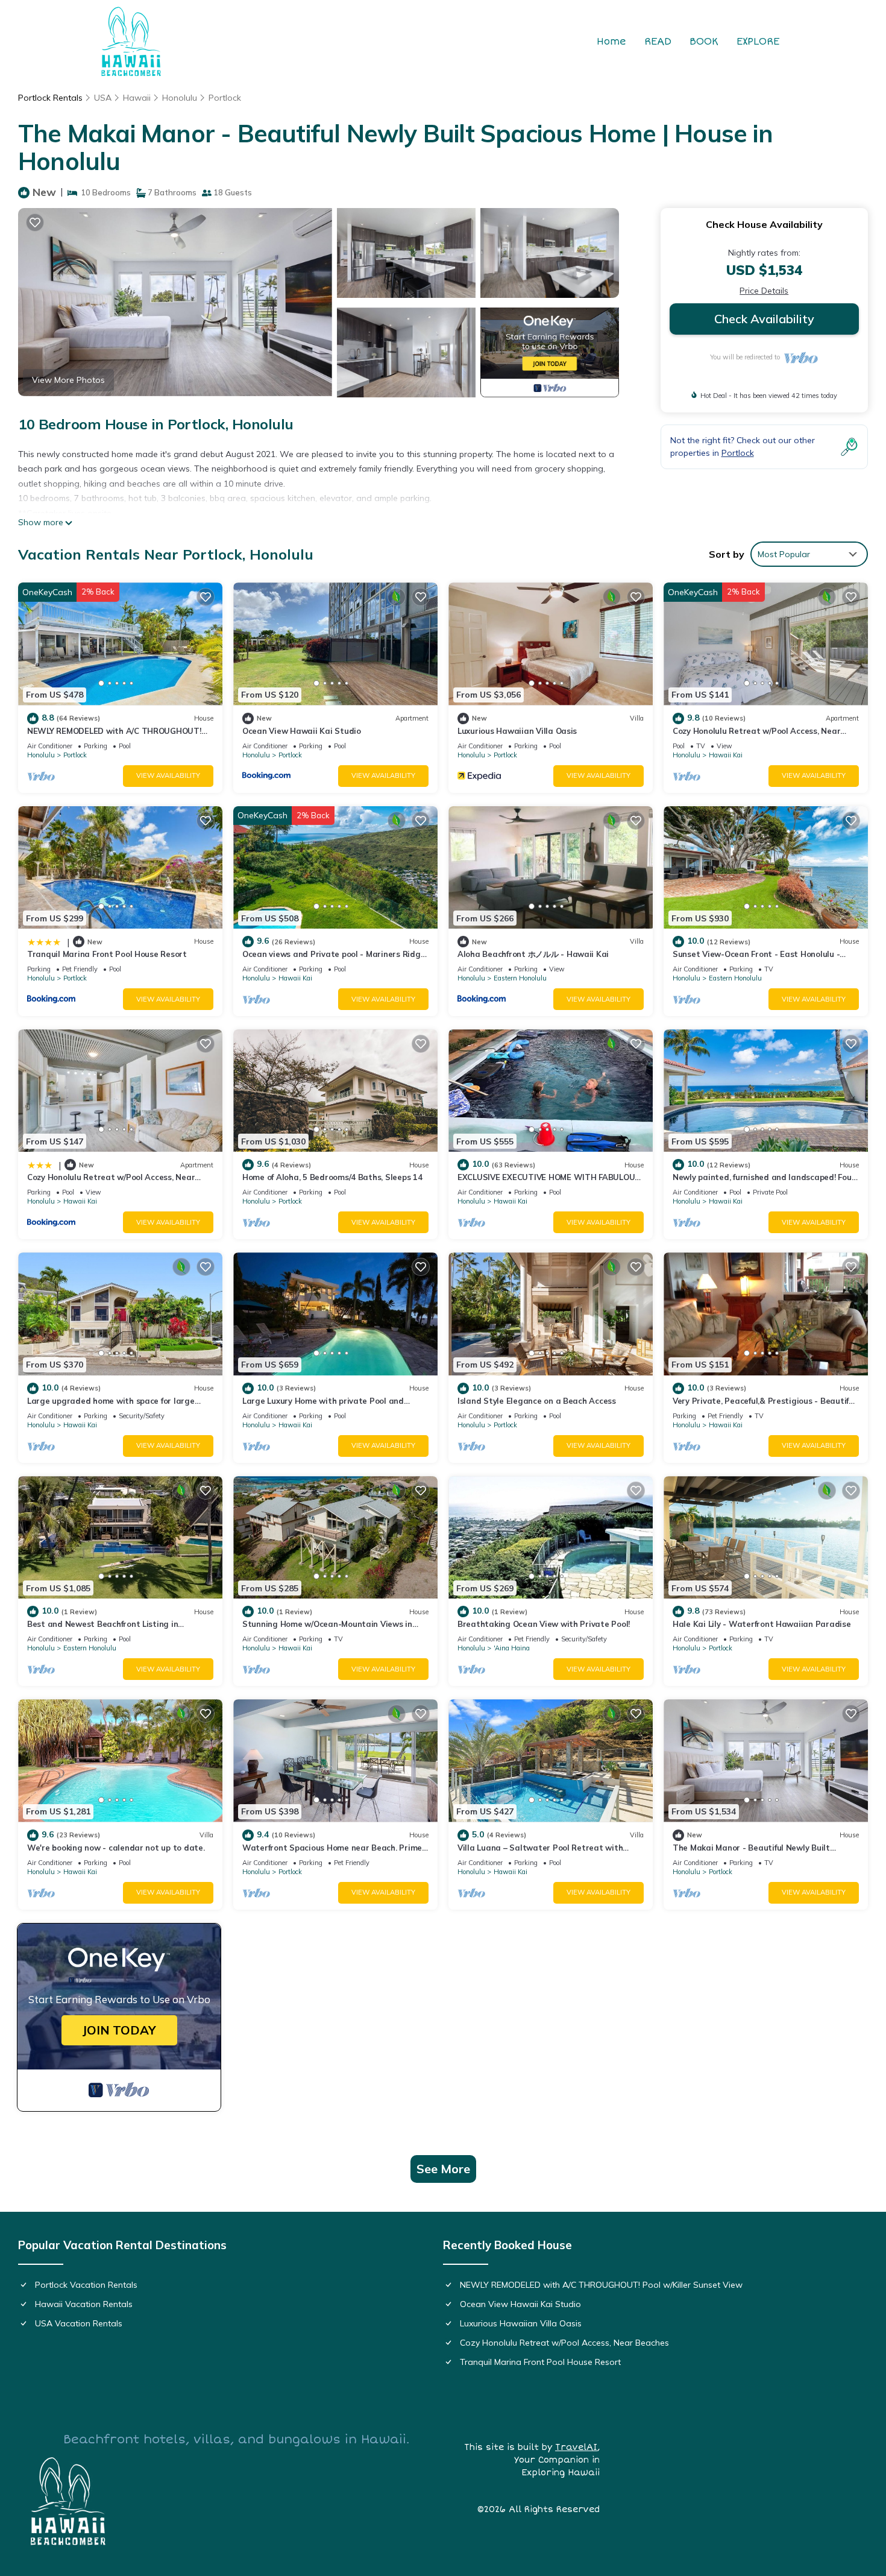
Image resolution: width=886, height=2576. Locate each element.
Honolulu (180, 98)
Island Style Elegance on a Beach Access (537, 1401)
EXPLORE (758, 42)
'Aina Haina (512, 1648)
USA (103, 98)
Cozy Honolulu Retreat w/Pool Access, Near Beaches (564, 2343)
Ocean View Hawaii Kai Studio (302, 731)
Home (611, 42)
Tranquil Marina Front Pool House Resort (107, 954)
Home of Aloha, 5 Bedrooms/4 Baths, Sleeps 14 (332, 1177)
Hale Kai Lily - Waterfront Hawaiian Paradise (762, 1624)
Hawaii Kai (726, 755)
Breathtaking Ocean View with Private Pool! (544, 1624)
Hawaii (137, 98)
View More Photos (68, 380)
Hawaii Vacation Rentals (84, 2304)
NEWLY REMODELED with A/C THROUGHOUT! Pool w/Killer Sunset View (601, 2285)
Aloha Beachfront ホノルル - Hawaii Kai (533, 954)
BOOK (704, 42)
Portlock (225, 98)
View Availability (168, 775)
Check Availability (764, 319)
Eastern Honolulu (520, 978)
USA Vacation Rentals (79, 2323)
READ (658, 42)
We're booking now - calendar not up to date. (116, 1848)
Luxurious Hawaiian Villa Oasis (517, 731)
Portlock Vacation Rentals (86, 2285)
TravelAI (576, 2447)
